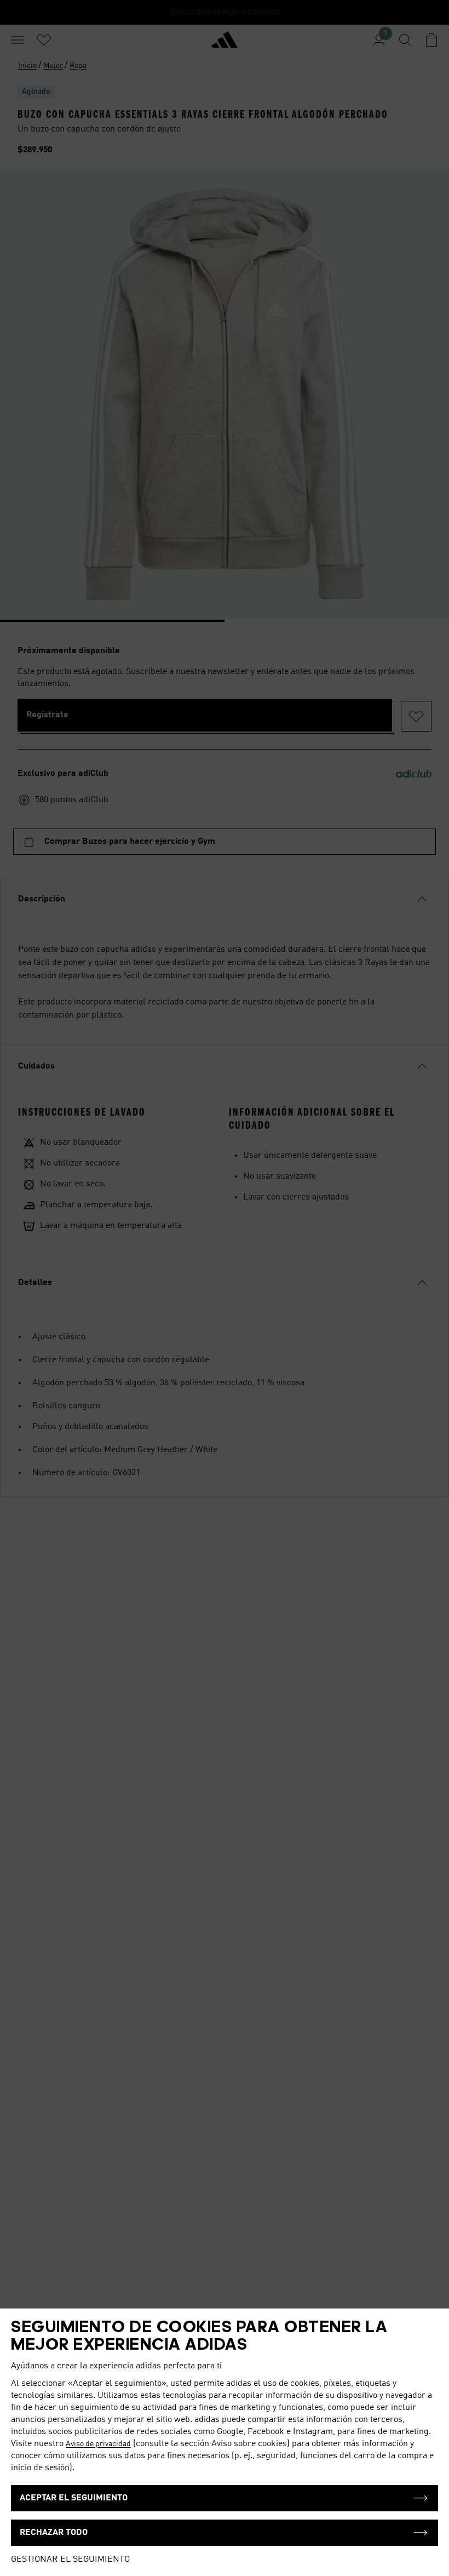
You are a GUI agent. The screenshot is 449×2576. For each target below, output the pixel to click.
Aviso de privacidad (98, 2444)
